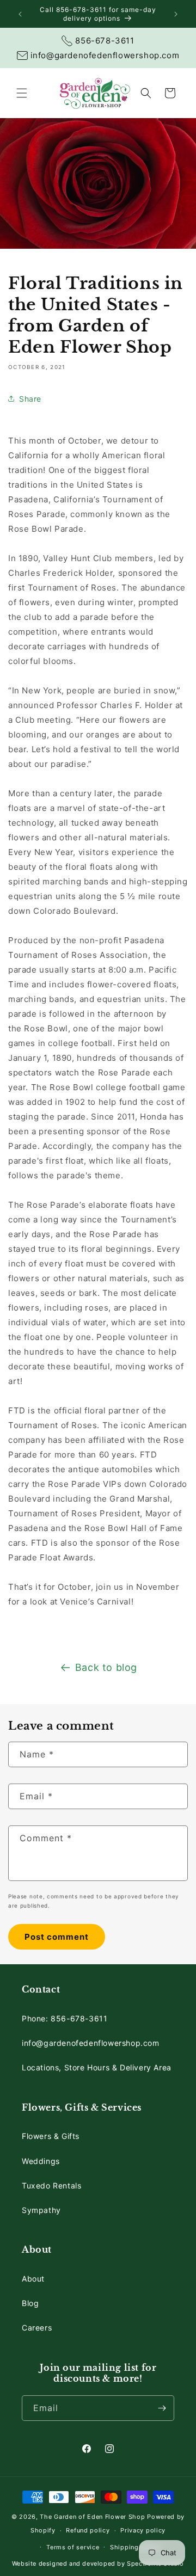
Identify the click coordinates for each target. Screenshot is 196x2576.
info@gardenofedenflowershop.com (91, 2043)
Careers (37, 2328)
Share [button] (30, 399)
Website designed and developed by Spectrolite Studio (98, 2563)
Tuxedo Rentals (51, 2185)
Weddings (41, 2161)
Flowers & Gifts (51, 2136)
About (33, 2279)
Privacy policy (143, 2530)
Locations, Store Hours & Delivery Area (97, 2067)
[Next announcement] (176, 14)
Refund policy (88, 2530)
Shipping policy (135, 2547)
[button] (22, 93)
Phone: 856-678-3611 (65, 2018)
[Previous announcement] (20, 14)
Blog (30, 2303)
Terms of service (73, 2547)
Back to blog (106, 1667)
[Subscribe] (162, 2408)
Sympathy (41, 2210)
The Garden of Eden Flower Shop (92, 2517)
